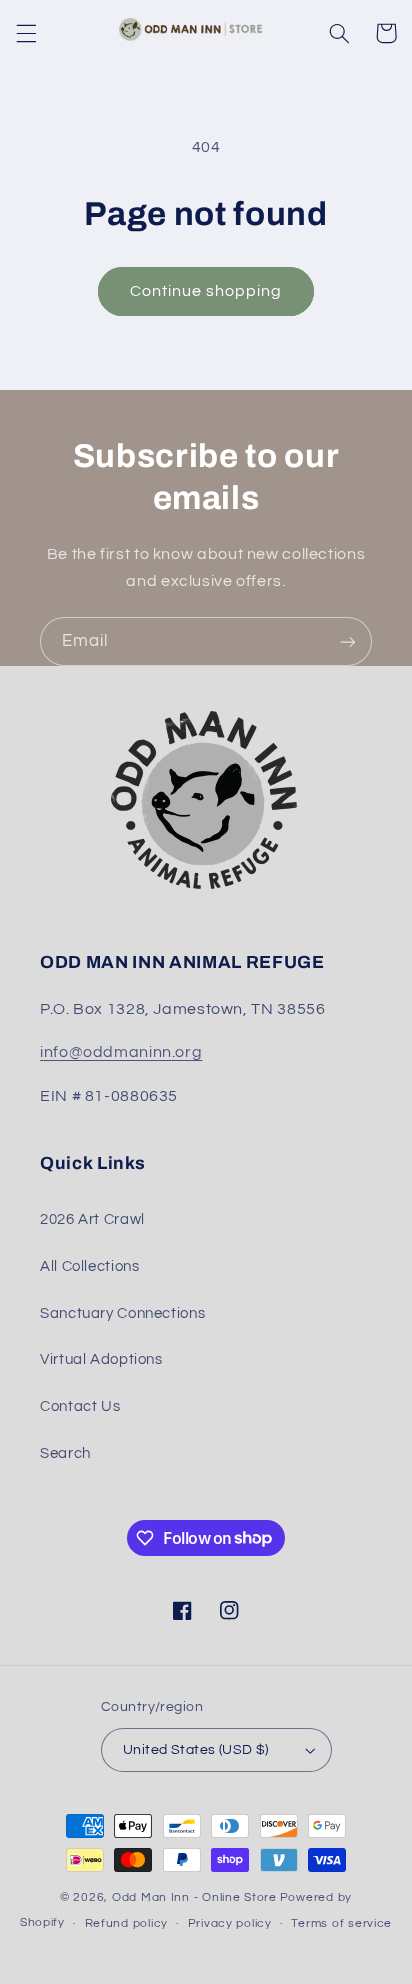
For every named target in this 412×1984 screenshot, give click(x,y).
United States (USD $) (196, 1750)
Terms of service (341, 1923)
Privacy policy (230, 1923)
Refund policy (127, 1923)
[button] (26, 33)
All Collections (89, 1266)
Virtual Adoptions (101, 1359)
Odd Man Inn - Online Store (194, 1897)
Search (65, 1453)
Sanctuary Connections (122, 1313)
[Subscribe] (348, 641)
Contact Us (80, 1406)
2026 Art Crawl (92, 1219)
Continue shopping (206, 291)
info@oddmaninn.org (121, 1052)
